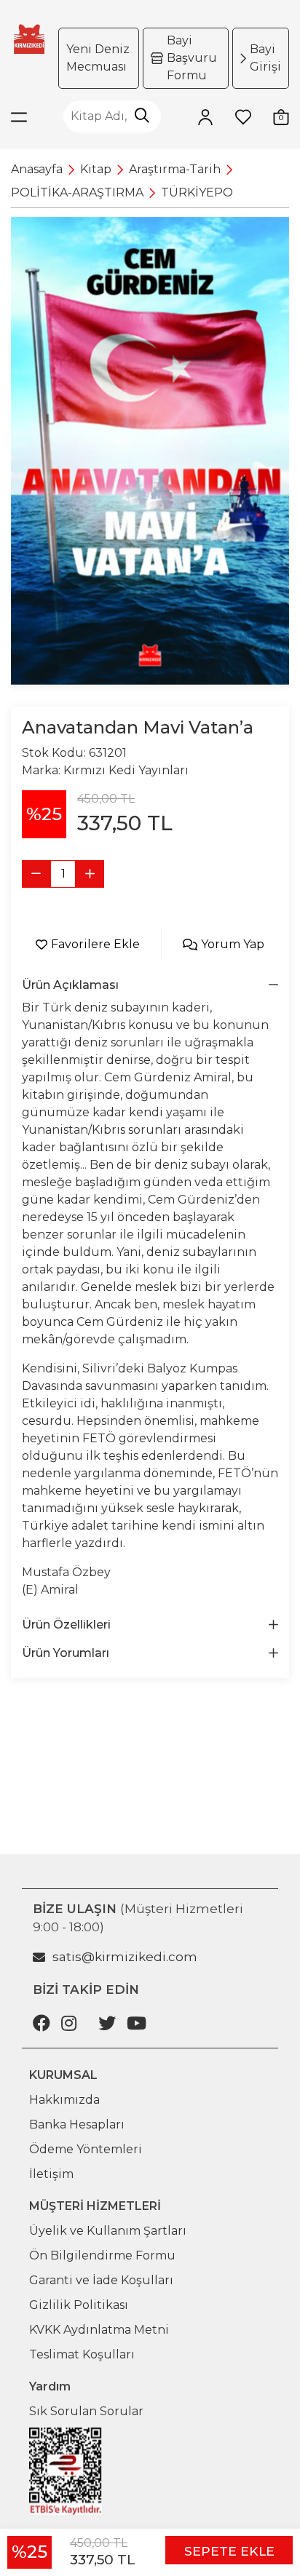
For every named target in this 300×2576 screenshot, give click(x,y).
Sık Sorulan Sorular (86, 2411)
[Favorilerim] (243, 116)
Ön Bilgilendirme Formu (102, 2255)
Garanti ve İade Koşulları (101, 2280)
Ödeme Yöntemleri (86, 2149)
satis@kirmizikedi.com (125, 1957)
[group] (150, 451)
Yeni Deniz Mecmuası (98, 58)
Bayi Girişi (265, 58)
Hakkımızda (64, 2100)
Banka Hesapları (77, 2124)
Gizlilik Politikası (79, 2305)
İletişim (51, 2174)
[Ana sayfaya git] (29, 39)
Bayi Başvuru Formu (192, 58)
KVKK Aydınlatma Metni (99, 2330)
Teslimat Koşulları (82, 2354)
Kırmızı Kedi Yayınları (126, 770)
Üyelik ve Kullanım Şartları (108, 2231)
